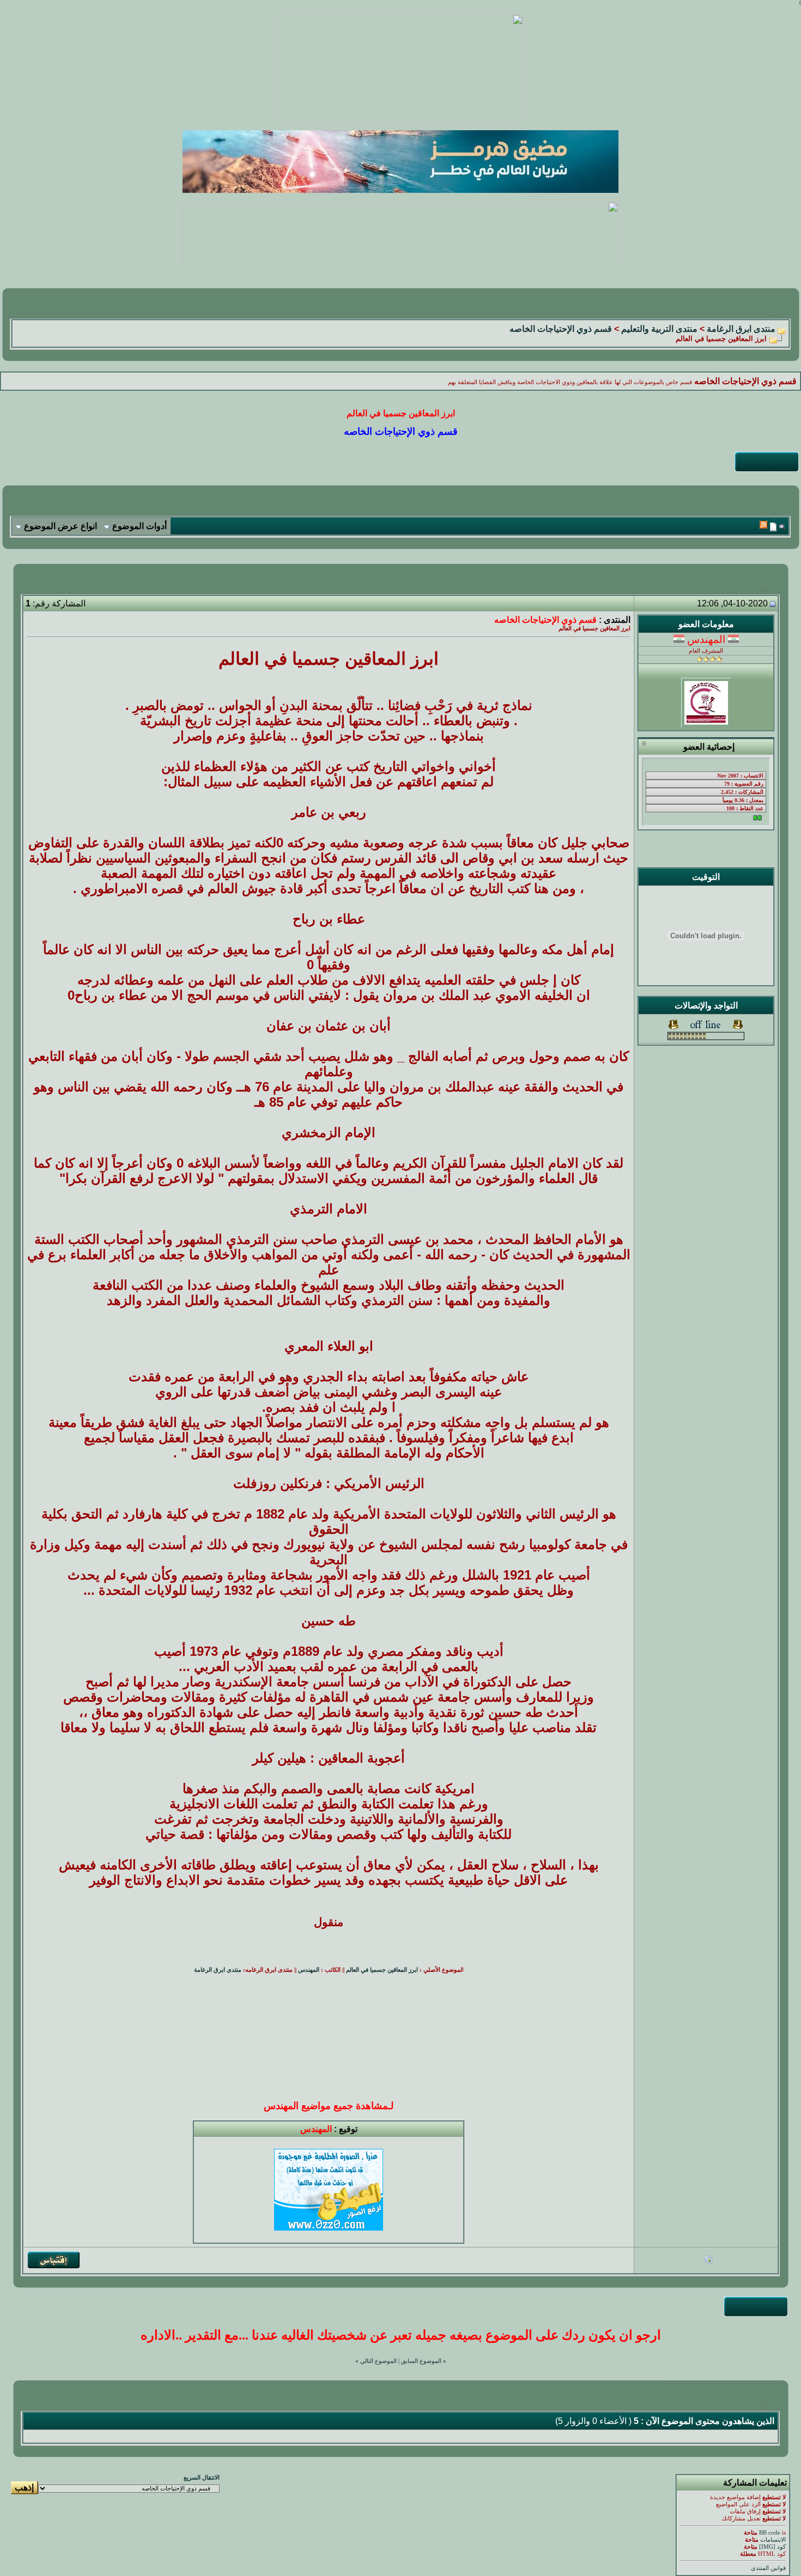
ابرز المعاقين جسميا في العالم (382, 1970)
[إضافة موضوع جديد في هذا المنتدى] (773, 527)
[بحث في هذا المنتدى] (782, 527)
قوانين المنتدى (768, 2568)
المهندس (309, 1970)
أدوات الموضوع (139, 526)
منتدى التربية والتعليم (659, 329)
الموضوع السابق (421, 2361)
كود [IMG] (772, 2547)
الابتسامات (773, 2540)
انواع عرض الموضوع (60, 526)
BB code (770, 2533)
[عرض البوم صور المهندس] (708, 2261)
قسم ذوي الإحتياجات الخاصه (561, 329)
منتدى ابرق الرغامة (741, 329)
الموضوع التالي (378, 2361)
